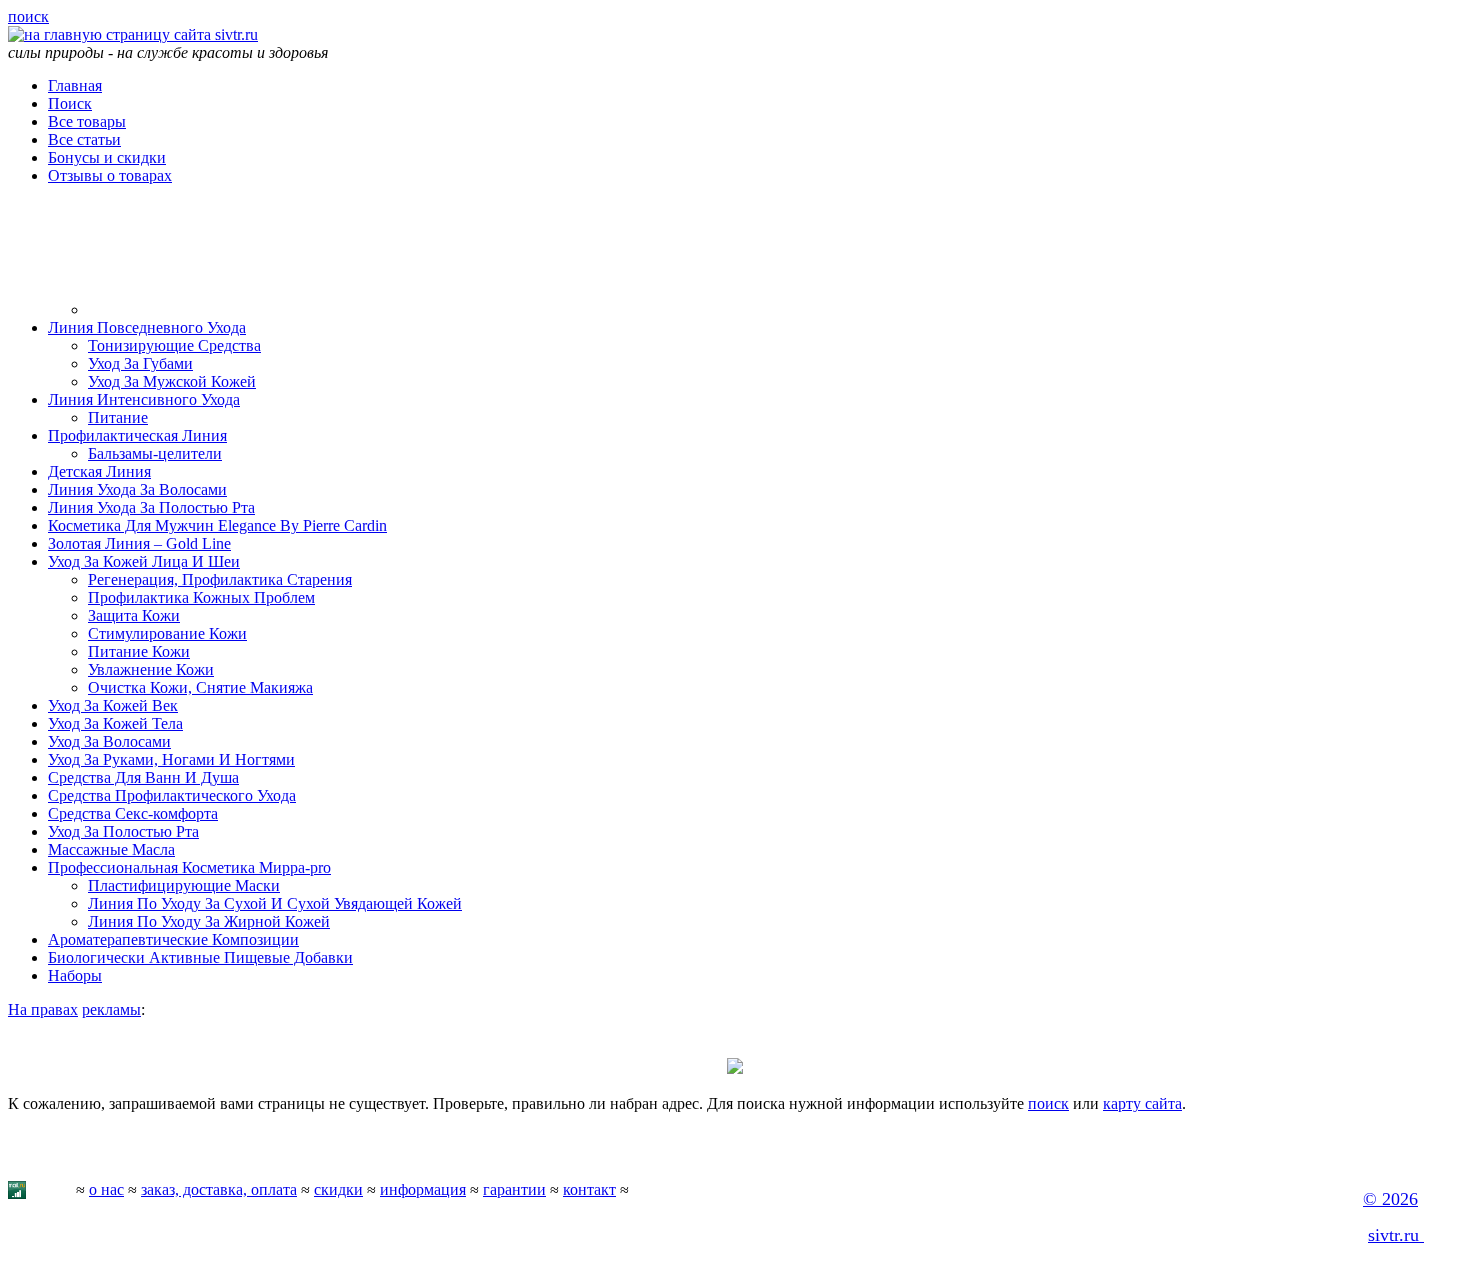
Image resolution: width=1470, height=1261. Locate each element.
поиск (28, 16)
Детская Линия (99, 471)
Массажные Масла (111, 849)
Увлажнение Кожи (151, 669)
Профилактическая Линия (137, 435)
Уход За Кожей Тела (115, 723)
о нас (106, 1189)
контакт (589, 1189)
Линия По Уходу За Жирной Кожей (209, 921)
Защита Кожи (134, 615)
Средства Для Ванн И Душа (143, 777)
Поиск (70, 103)
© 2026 (1390, 1199)
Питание (118, 417)
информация (423, 1189)
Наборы (75, 975)
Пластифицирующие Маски (184, 885)
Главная (75, 85)
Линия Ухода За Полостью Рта (151, 507)
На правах (43, 1009)
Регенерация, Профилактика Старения (220, 579)
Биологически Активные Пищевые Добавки (200, 957)
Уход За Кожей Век (113, 705)
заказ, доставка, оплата (219, 1189)
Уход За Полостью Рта (123, 831)
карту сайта (1142, 1103)
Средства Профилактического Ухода (172, 795)
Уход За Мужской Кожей (172, 381)
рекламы (111, 1009)
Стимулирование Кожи (167, 633)
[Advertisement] (208, 235)
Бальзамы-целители (155, 453)
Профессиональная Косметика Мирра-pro (189, 867)
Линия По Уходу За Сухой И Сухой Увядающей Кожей (275, 903)
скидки (338, 1189)
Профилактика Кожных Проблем (201, 597)
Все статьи (84, 139)
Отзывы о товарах (110, 175)
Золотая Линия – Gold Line (139, 543)
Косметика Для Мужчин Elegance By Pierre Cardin (217, 525)
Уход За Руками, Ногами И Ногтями (171, 759)
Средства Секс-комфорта (133, 813)
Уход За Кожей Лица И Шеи (144, 561)
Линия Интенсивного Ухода (144, 399)
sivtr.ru (1396, 1235)
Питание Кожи (139, 651)
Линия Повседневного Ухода (147, 327)
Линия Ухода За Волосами (137, 489)
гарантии (514, 1189)
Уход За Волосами (109, 741)
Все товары (87, 121)
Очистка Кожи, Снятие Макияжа (200, 687)
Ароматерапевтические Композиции (173, 939)
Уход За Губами (140, 363)
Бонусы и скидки (107, 157)
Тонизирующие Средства (174, 345)
